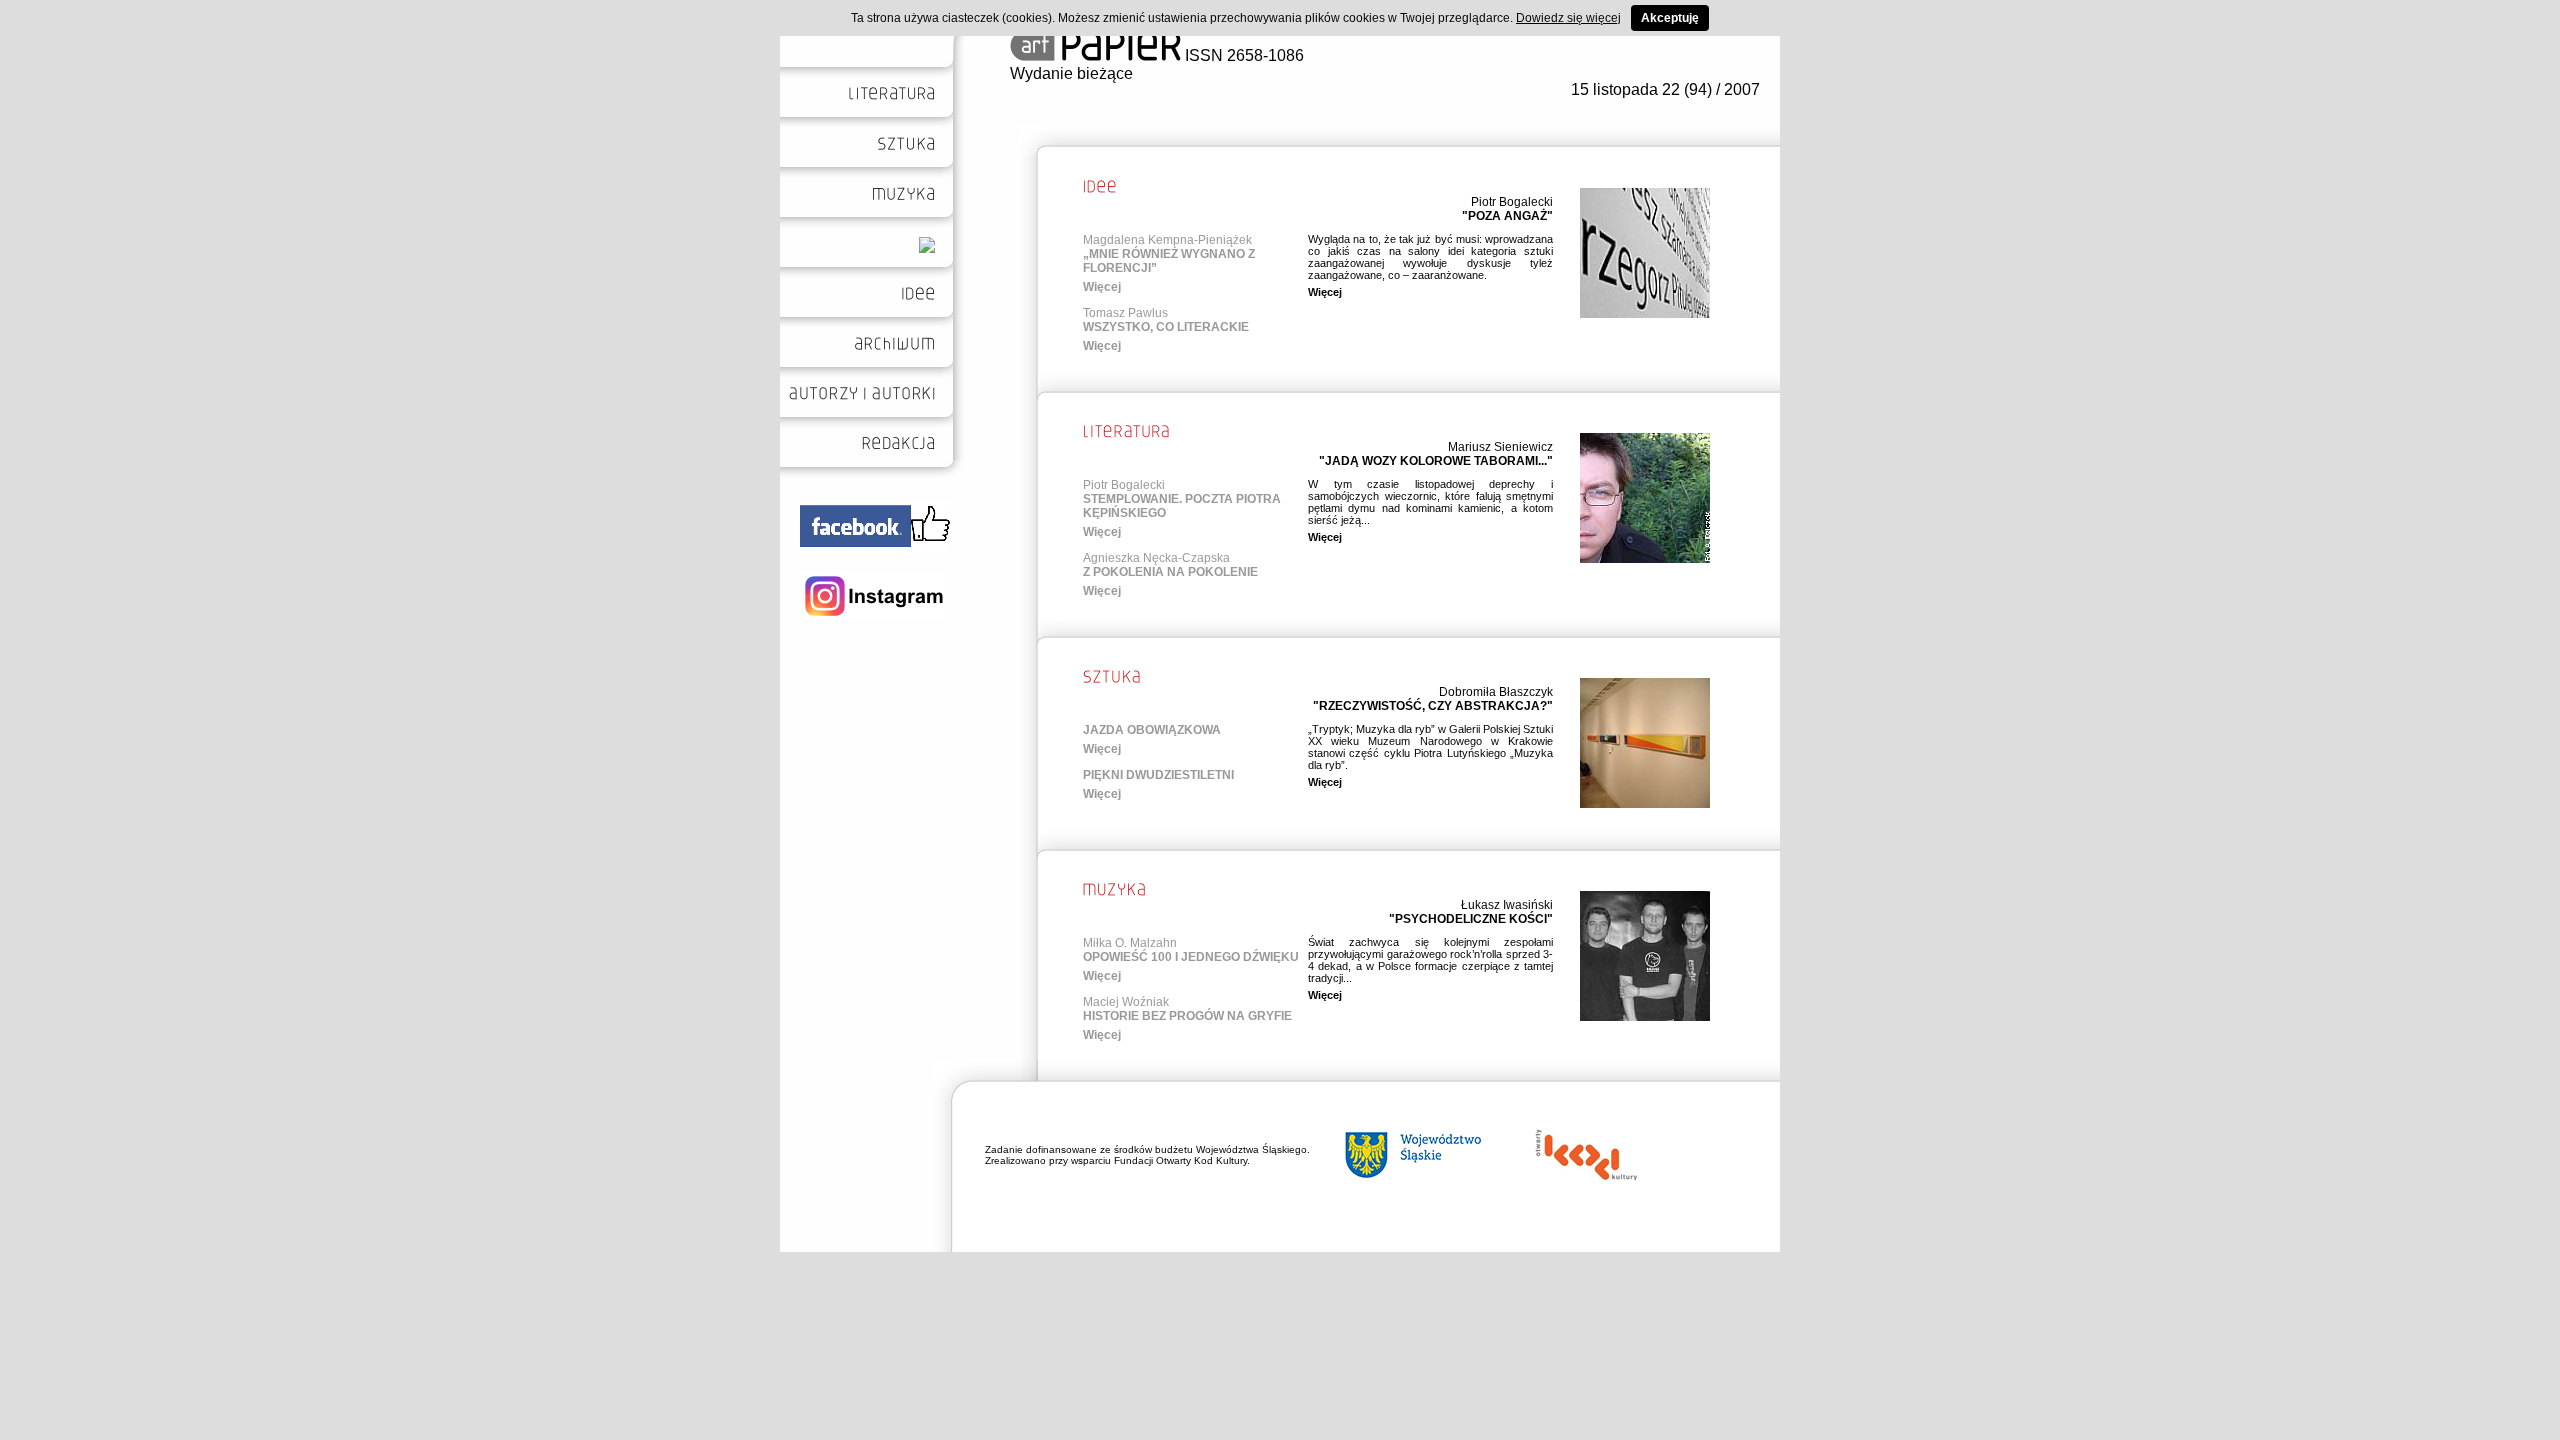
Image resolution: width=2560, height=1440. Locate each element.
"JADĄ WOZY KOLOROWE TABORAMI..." (1436, 461)
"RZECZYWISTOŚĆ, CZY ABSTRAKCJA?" (1433, 706)
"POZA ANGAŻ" (1507, 216)
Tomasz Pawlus (1125, 313)
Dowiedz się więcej (1568, 18)
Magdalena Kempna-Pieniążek (1167, 240)
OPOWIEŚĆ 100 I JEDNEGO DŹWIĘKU (1191, 957)
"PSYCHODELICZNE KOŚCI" (1471, 919)
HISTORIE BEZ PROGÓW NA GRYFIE (1187, 1016)
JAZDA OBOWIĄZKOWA (1152, 730)
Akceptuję (1670, 18)
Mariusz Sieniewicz (1500, 447)
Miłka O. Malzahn (1130, 943)
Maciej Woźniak (1126, 1002)
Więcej (1102, 287)
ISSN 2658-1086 (1242, 55)
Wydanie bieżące (1071, 73)
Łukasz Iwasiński (1507, 905)
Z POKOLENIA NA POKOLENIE (1170, 572)
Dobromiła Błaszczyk (1496, 692)
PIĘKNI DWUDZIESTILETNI (1158, 775)
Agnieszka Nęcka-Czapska (1156, 558)
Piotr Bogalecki (1512, 202)
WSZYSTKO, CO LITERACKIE (1166, 327)
